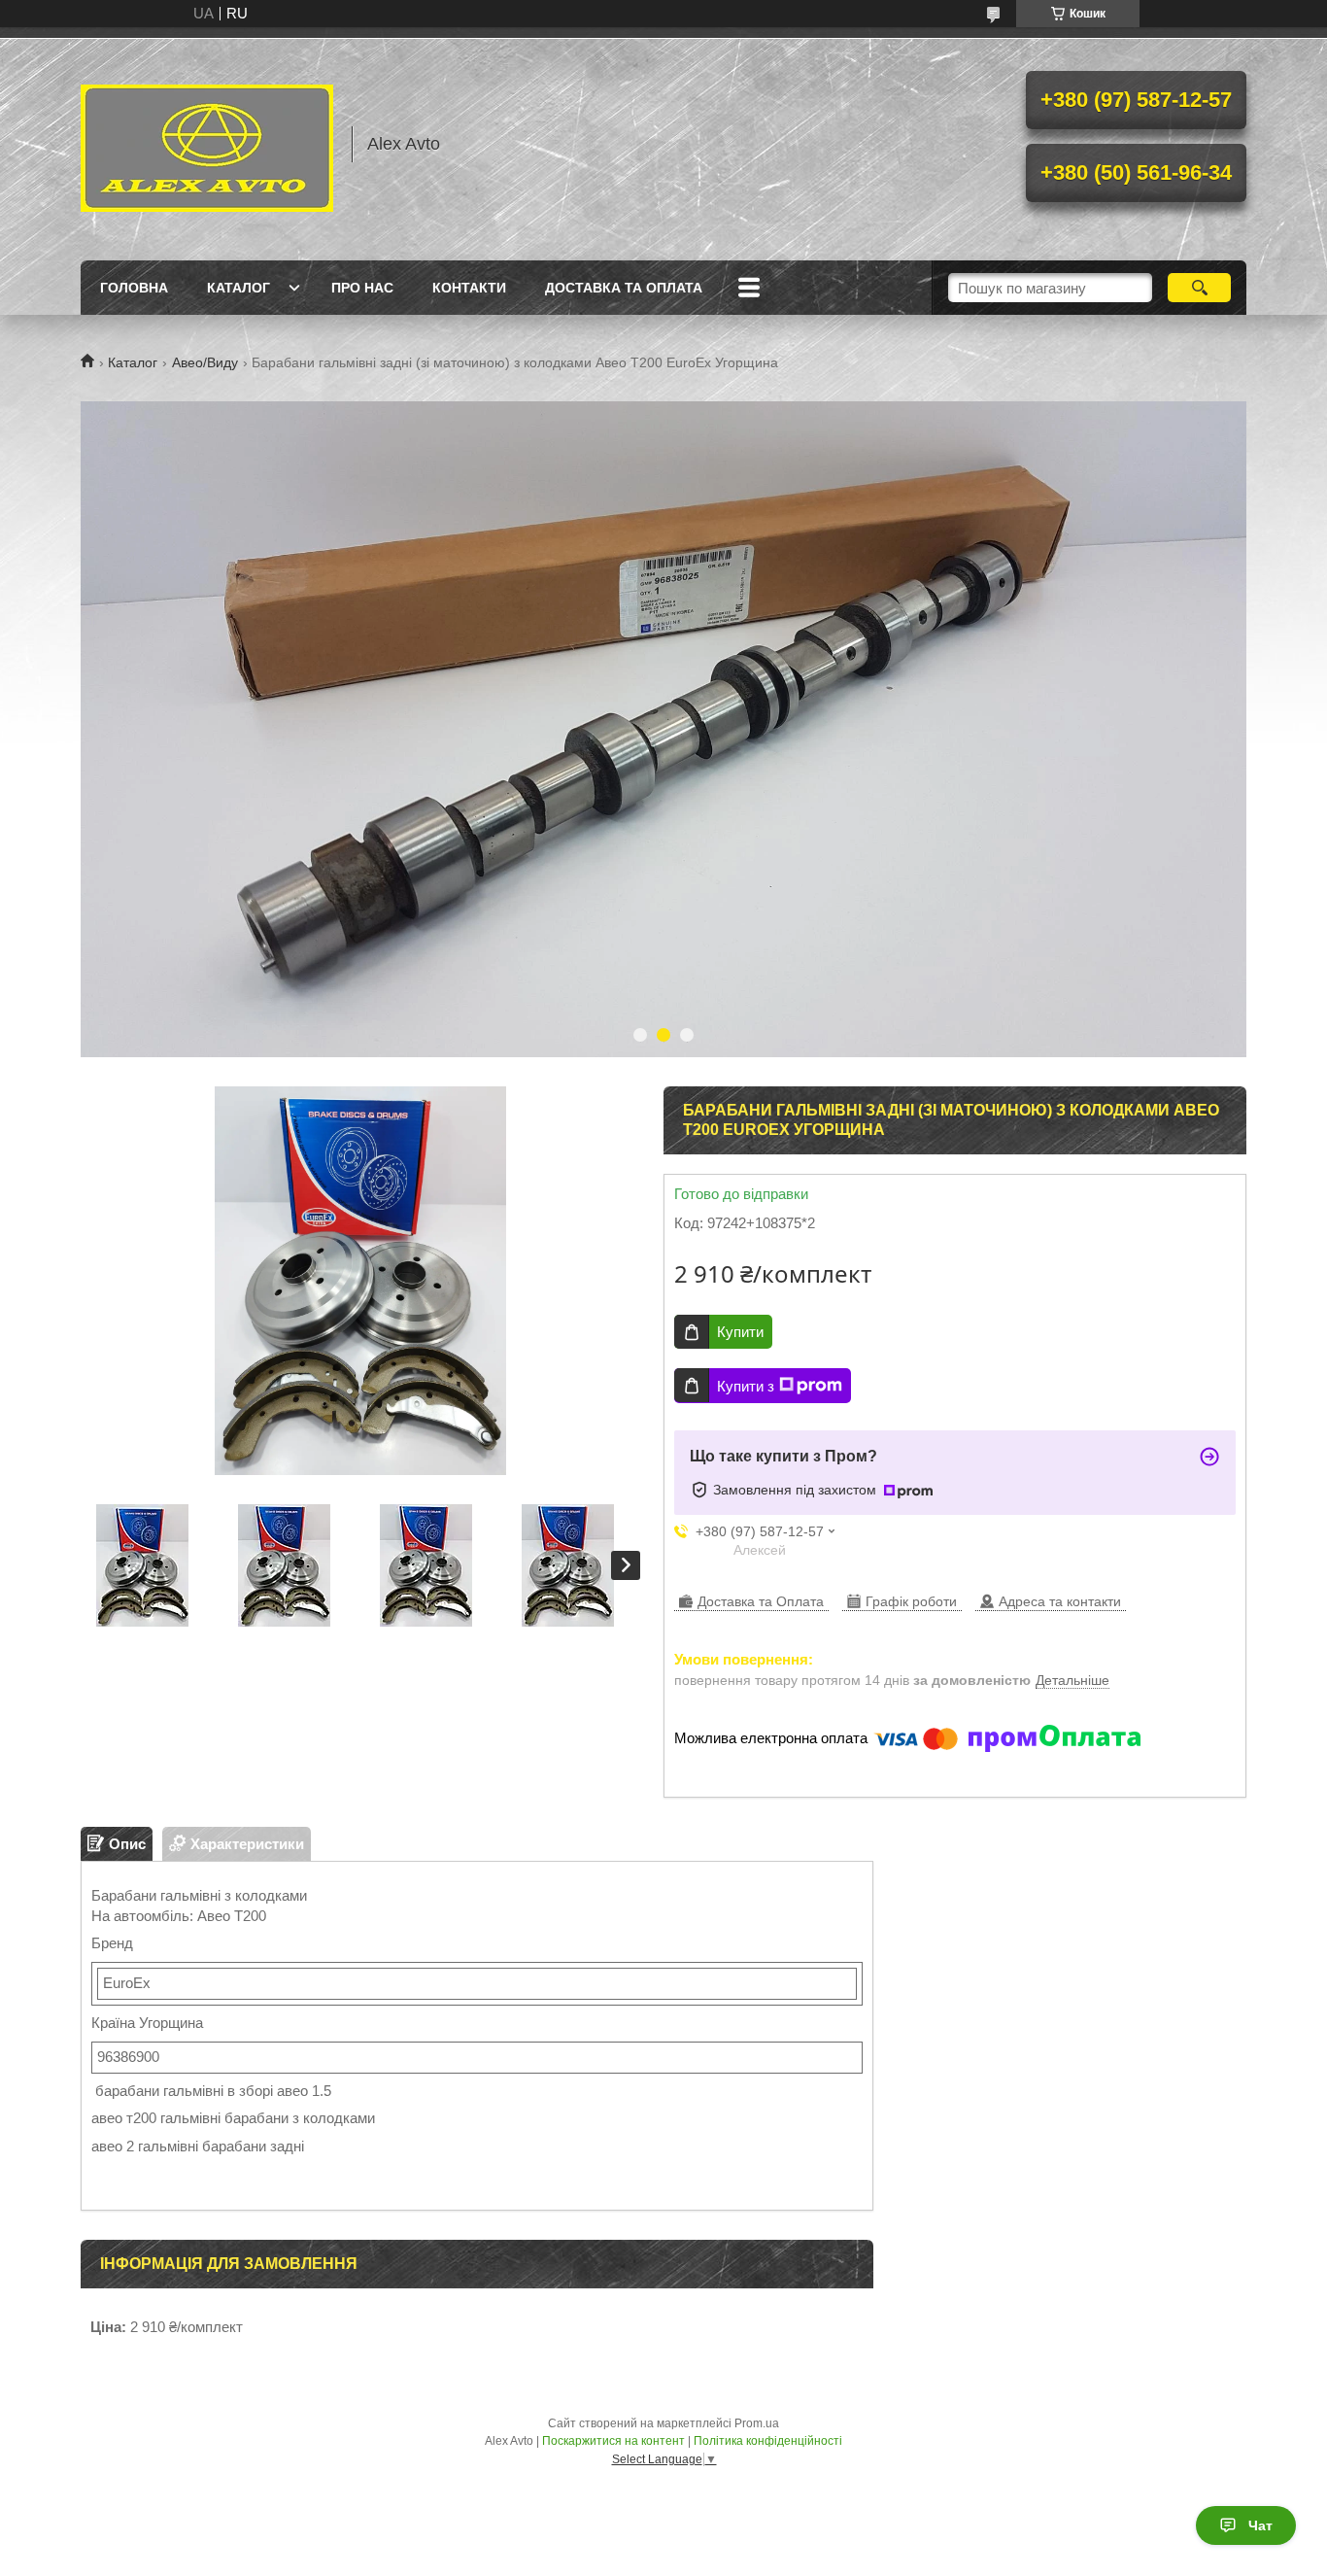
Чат (1260, 2525)
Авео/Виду (205, 362)
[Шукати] (1199, 288)
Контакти (469, 288)
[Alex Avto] (207, 144)
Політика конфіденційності (768, 2441)
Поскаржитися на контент (613, 2441)
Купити (740, 1332)
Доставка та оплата (624, 288)
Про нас (362, 288)
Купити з (746, 1386)
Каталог (238, 288)
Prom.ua (757, 2423)
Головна (134, 288)
